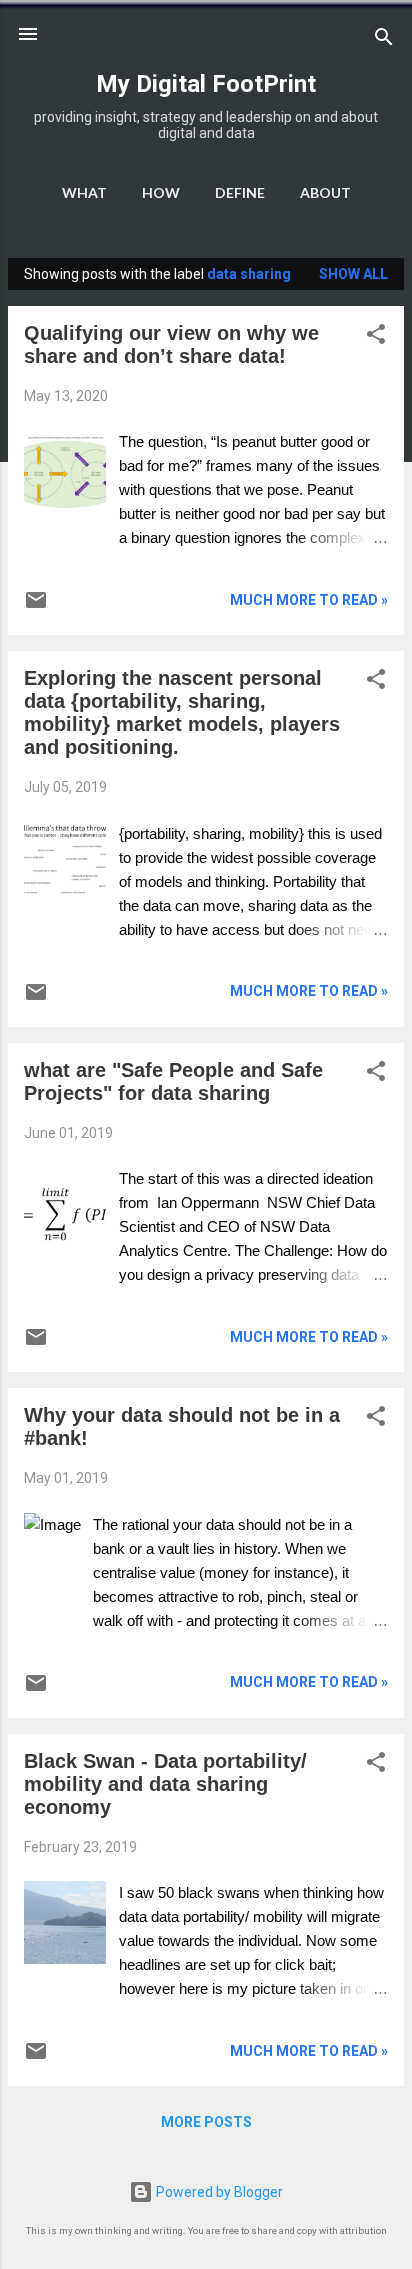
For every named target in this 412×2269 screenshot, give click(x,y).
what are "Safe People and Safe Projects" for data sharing (173, 1081)
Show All (353, 274)
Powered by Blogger (218, 2192)
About (325, 192)
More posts (206, 2122)
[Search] (384, 40)
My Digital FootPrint (206, 84)
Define (240, 192)
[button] (376, 337)
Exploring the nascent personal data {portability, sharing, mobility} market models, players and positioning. (182, 712)
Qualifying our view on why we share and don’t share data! (171, 344)
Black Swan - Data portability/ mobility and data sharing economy (165, 1784)
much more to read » (309, 600)
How (161, 192)
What (84, 192)
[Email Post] (36, 607)
